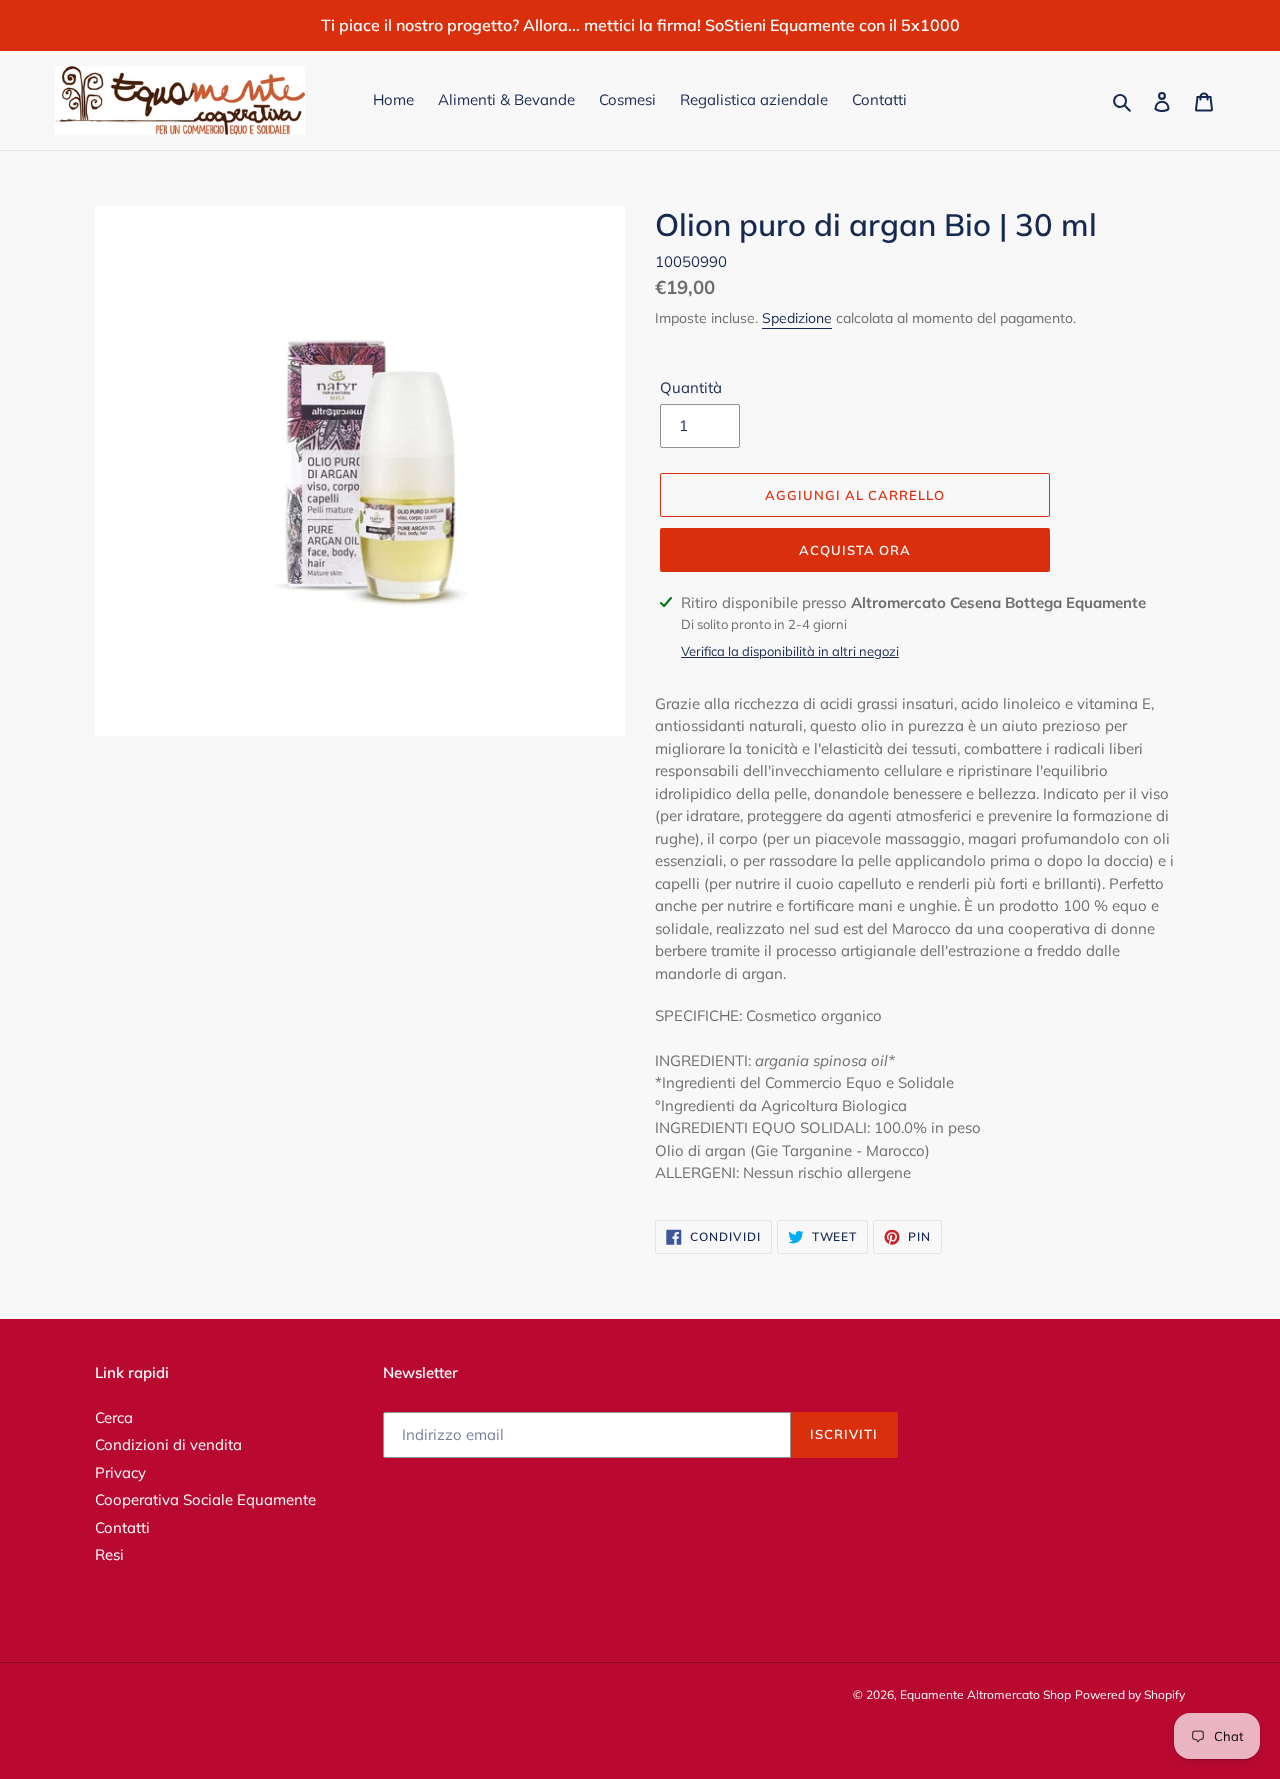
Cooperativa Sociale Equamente (205, 1499)
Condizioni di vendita (168, 1444)
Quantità (691, 388)
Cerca (114, 1417)
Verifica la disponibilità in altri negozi (790, 651)
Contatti (122, 1527)
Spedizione (797, 319)
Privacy (120, 1472)
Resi (109, 1554)
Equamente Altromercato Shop (985, 1694)
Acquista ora (855, 550)
